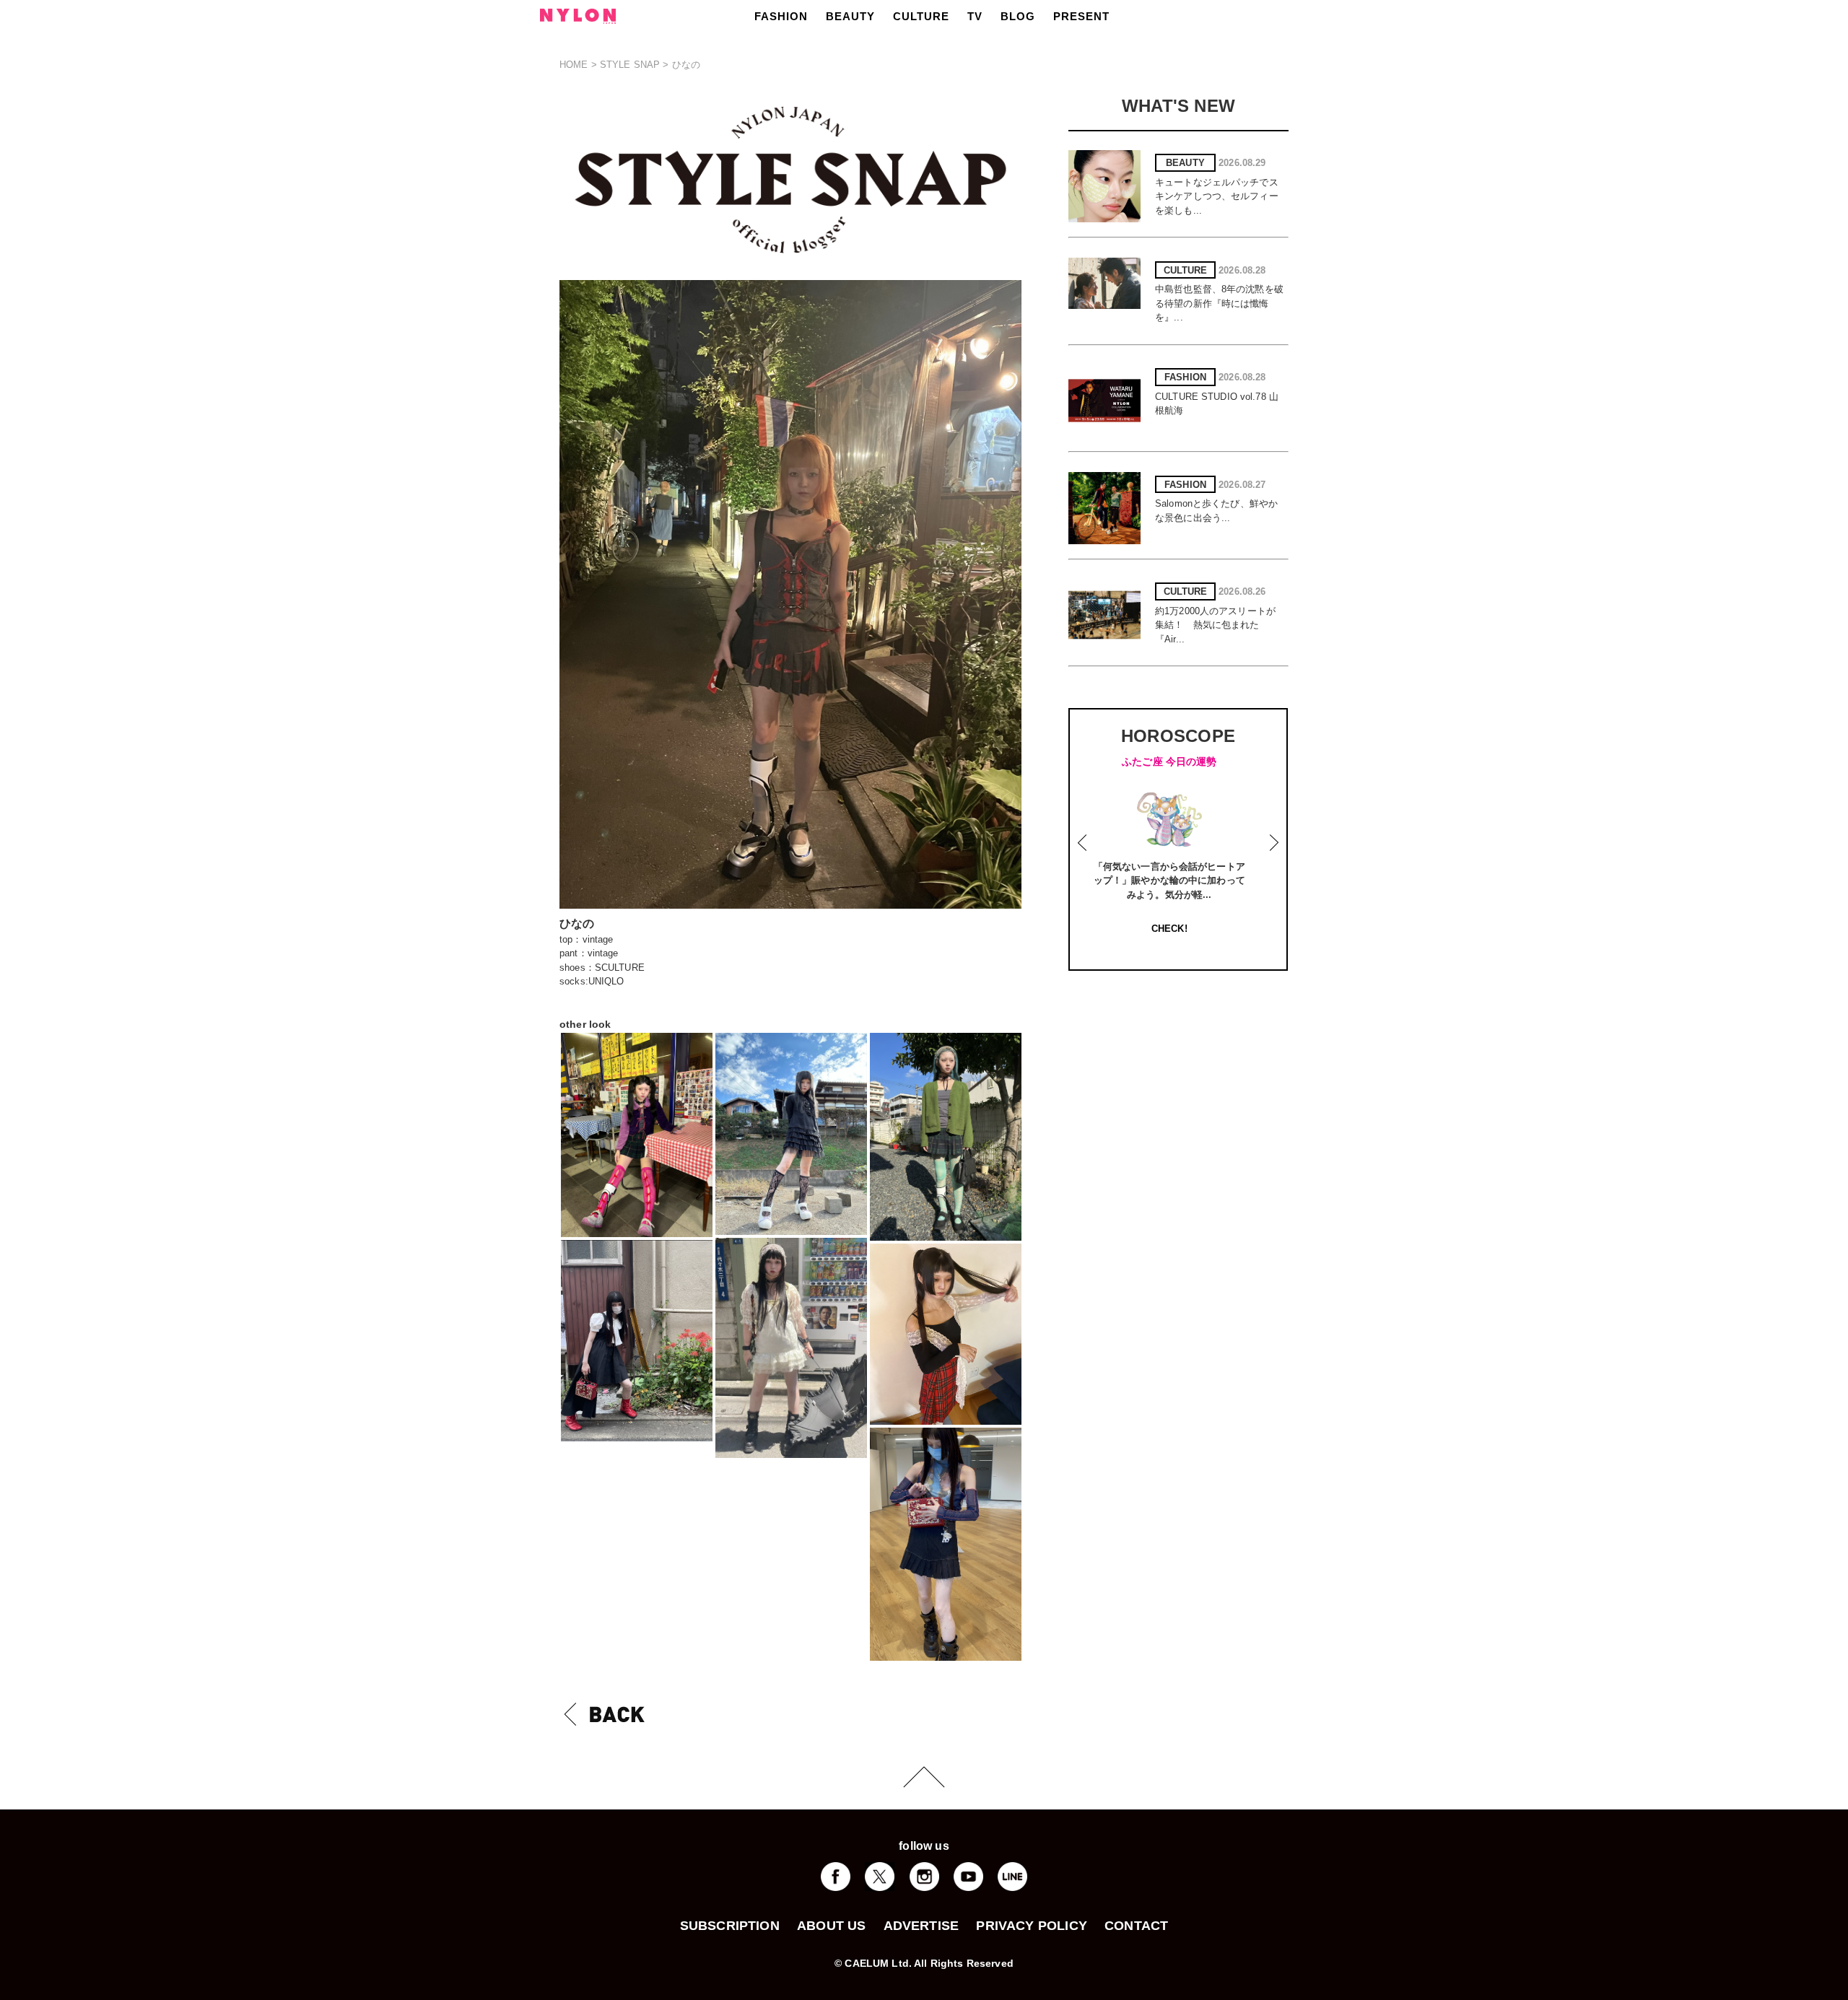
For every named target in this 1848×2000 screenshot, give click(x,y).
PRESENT (1081, 16)
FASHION (781, 16)
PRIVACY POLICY (1032, 1926)
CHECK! (1182, 929)
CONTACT (1136, 1926)
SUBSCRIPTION (730, 1926)
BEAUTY (850, 16)
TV (975, 16)
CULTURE (921, 16)
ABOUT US (831, 1926)
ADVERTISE (921, 1926)
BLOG (1018, 16)
